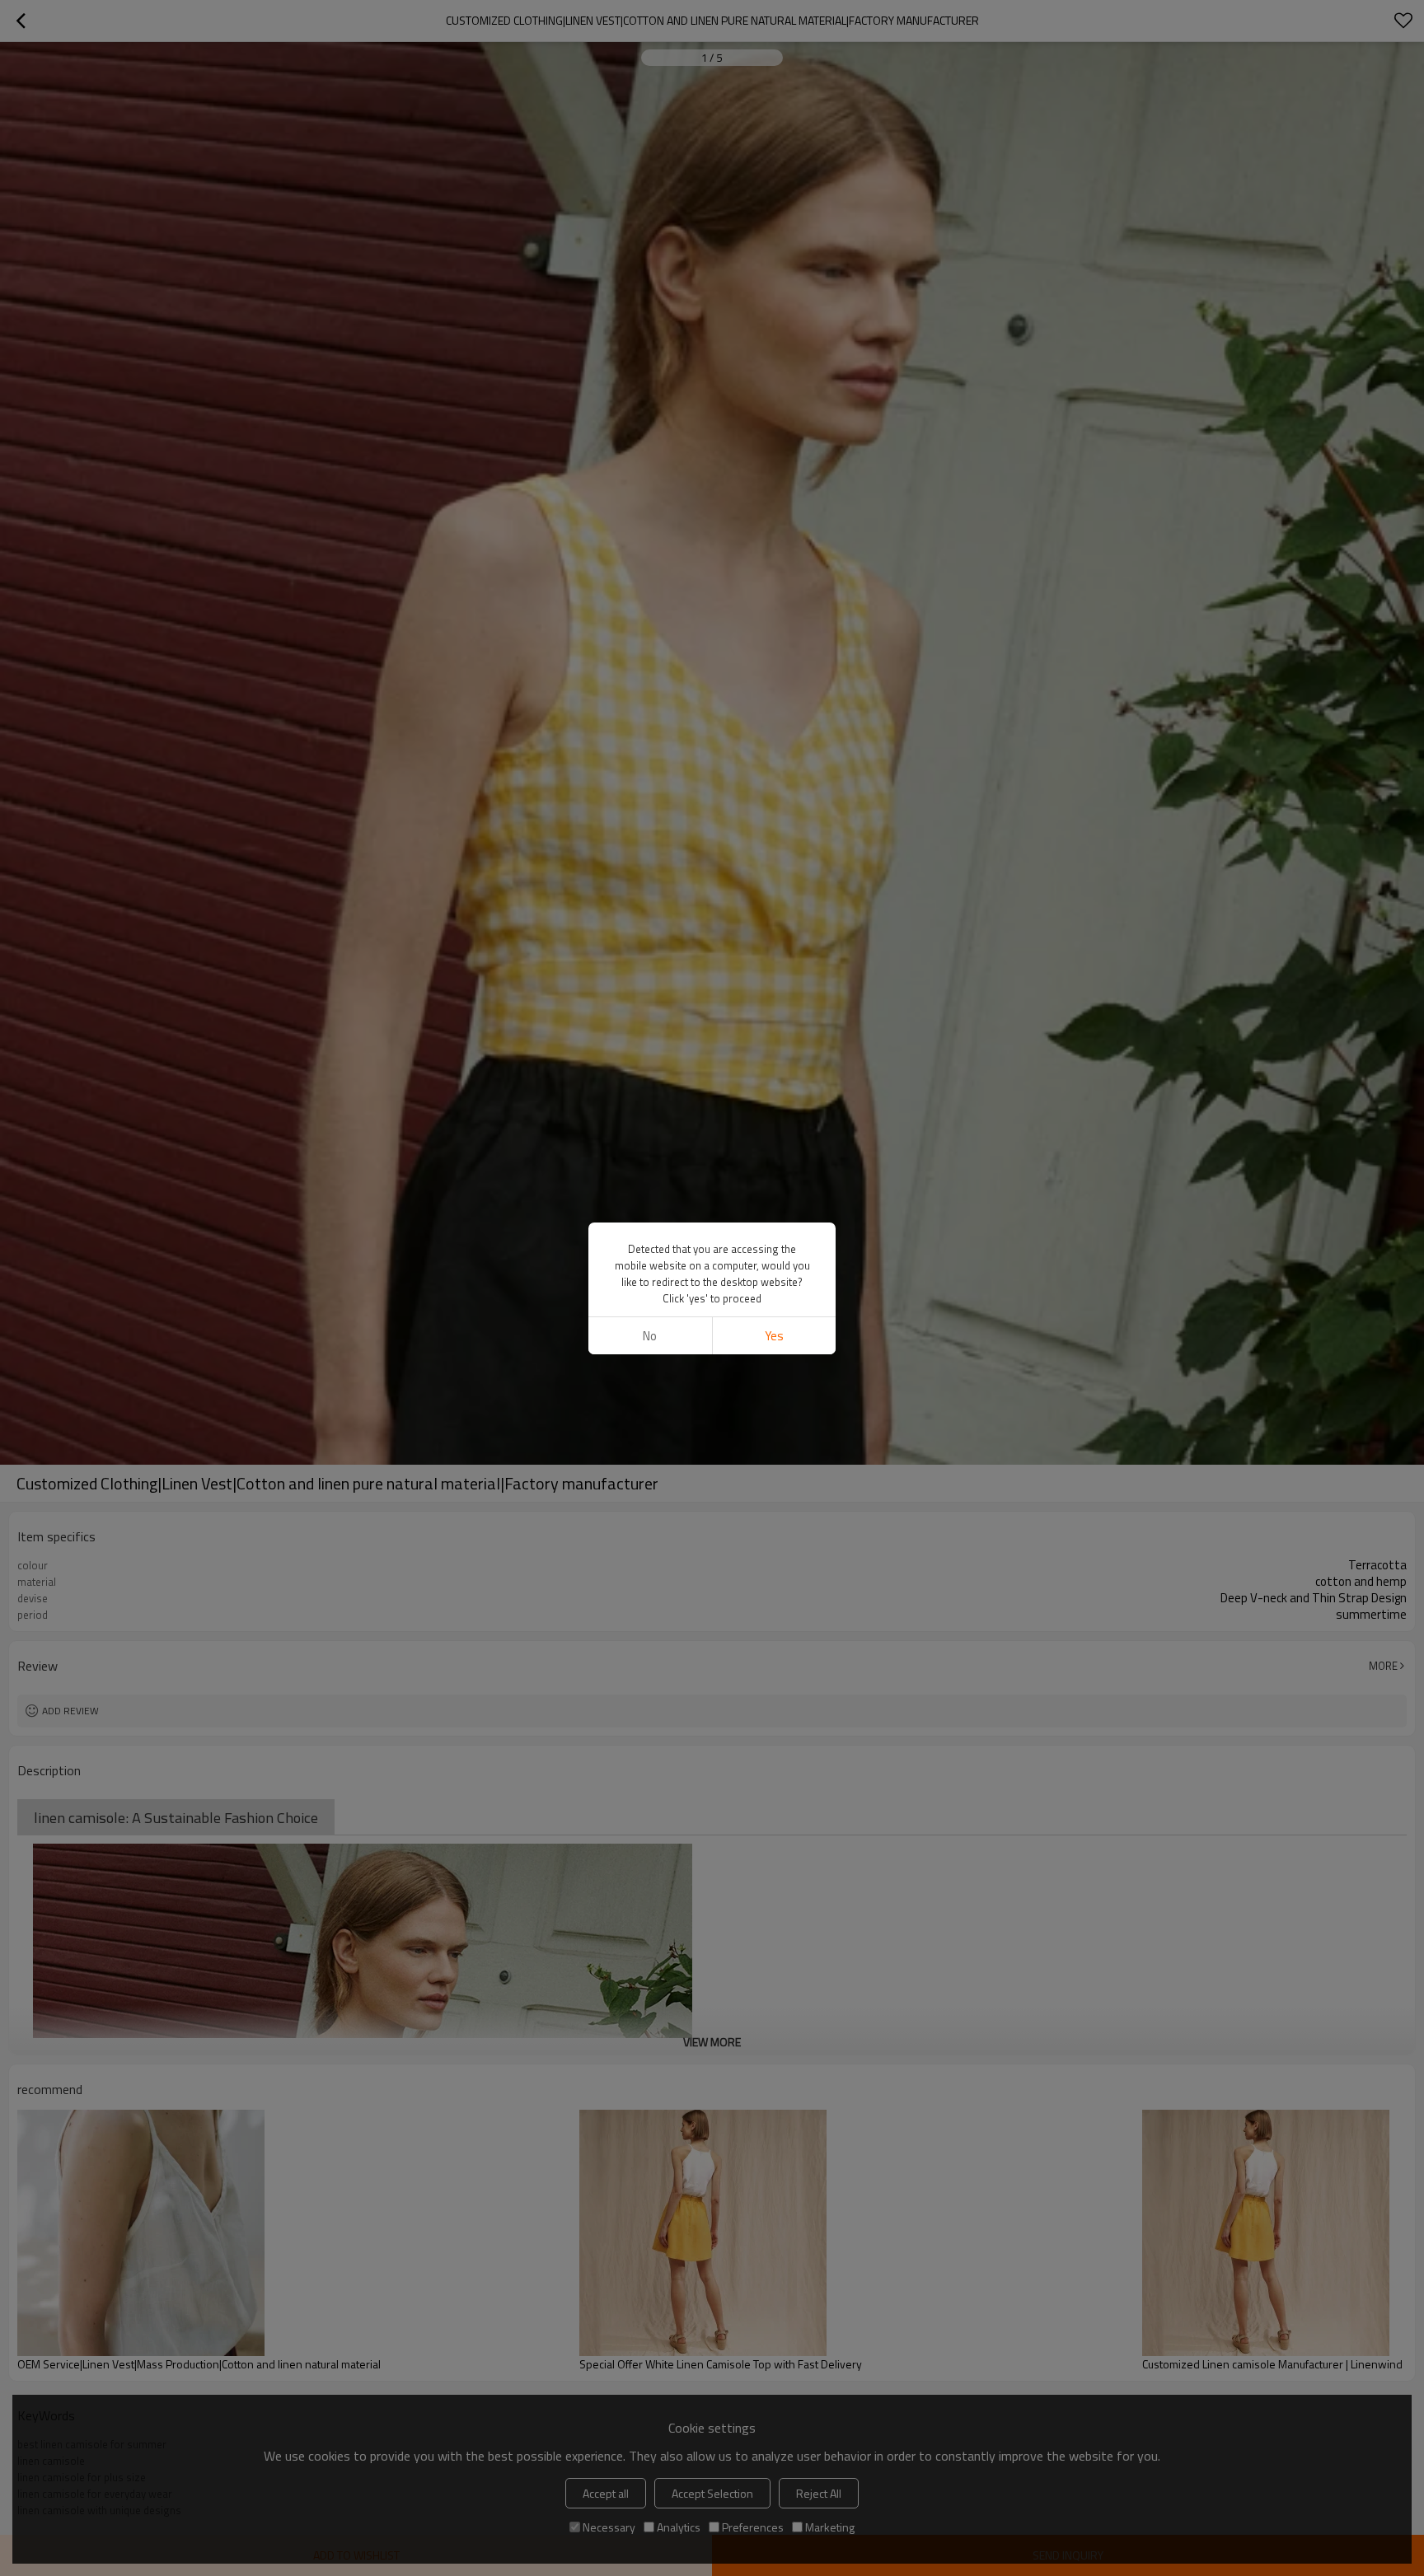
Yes (774, 1336)
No (650, 1336)
